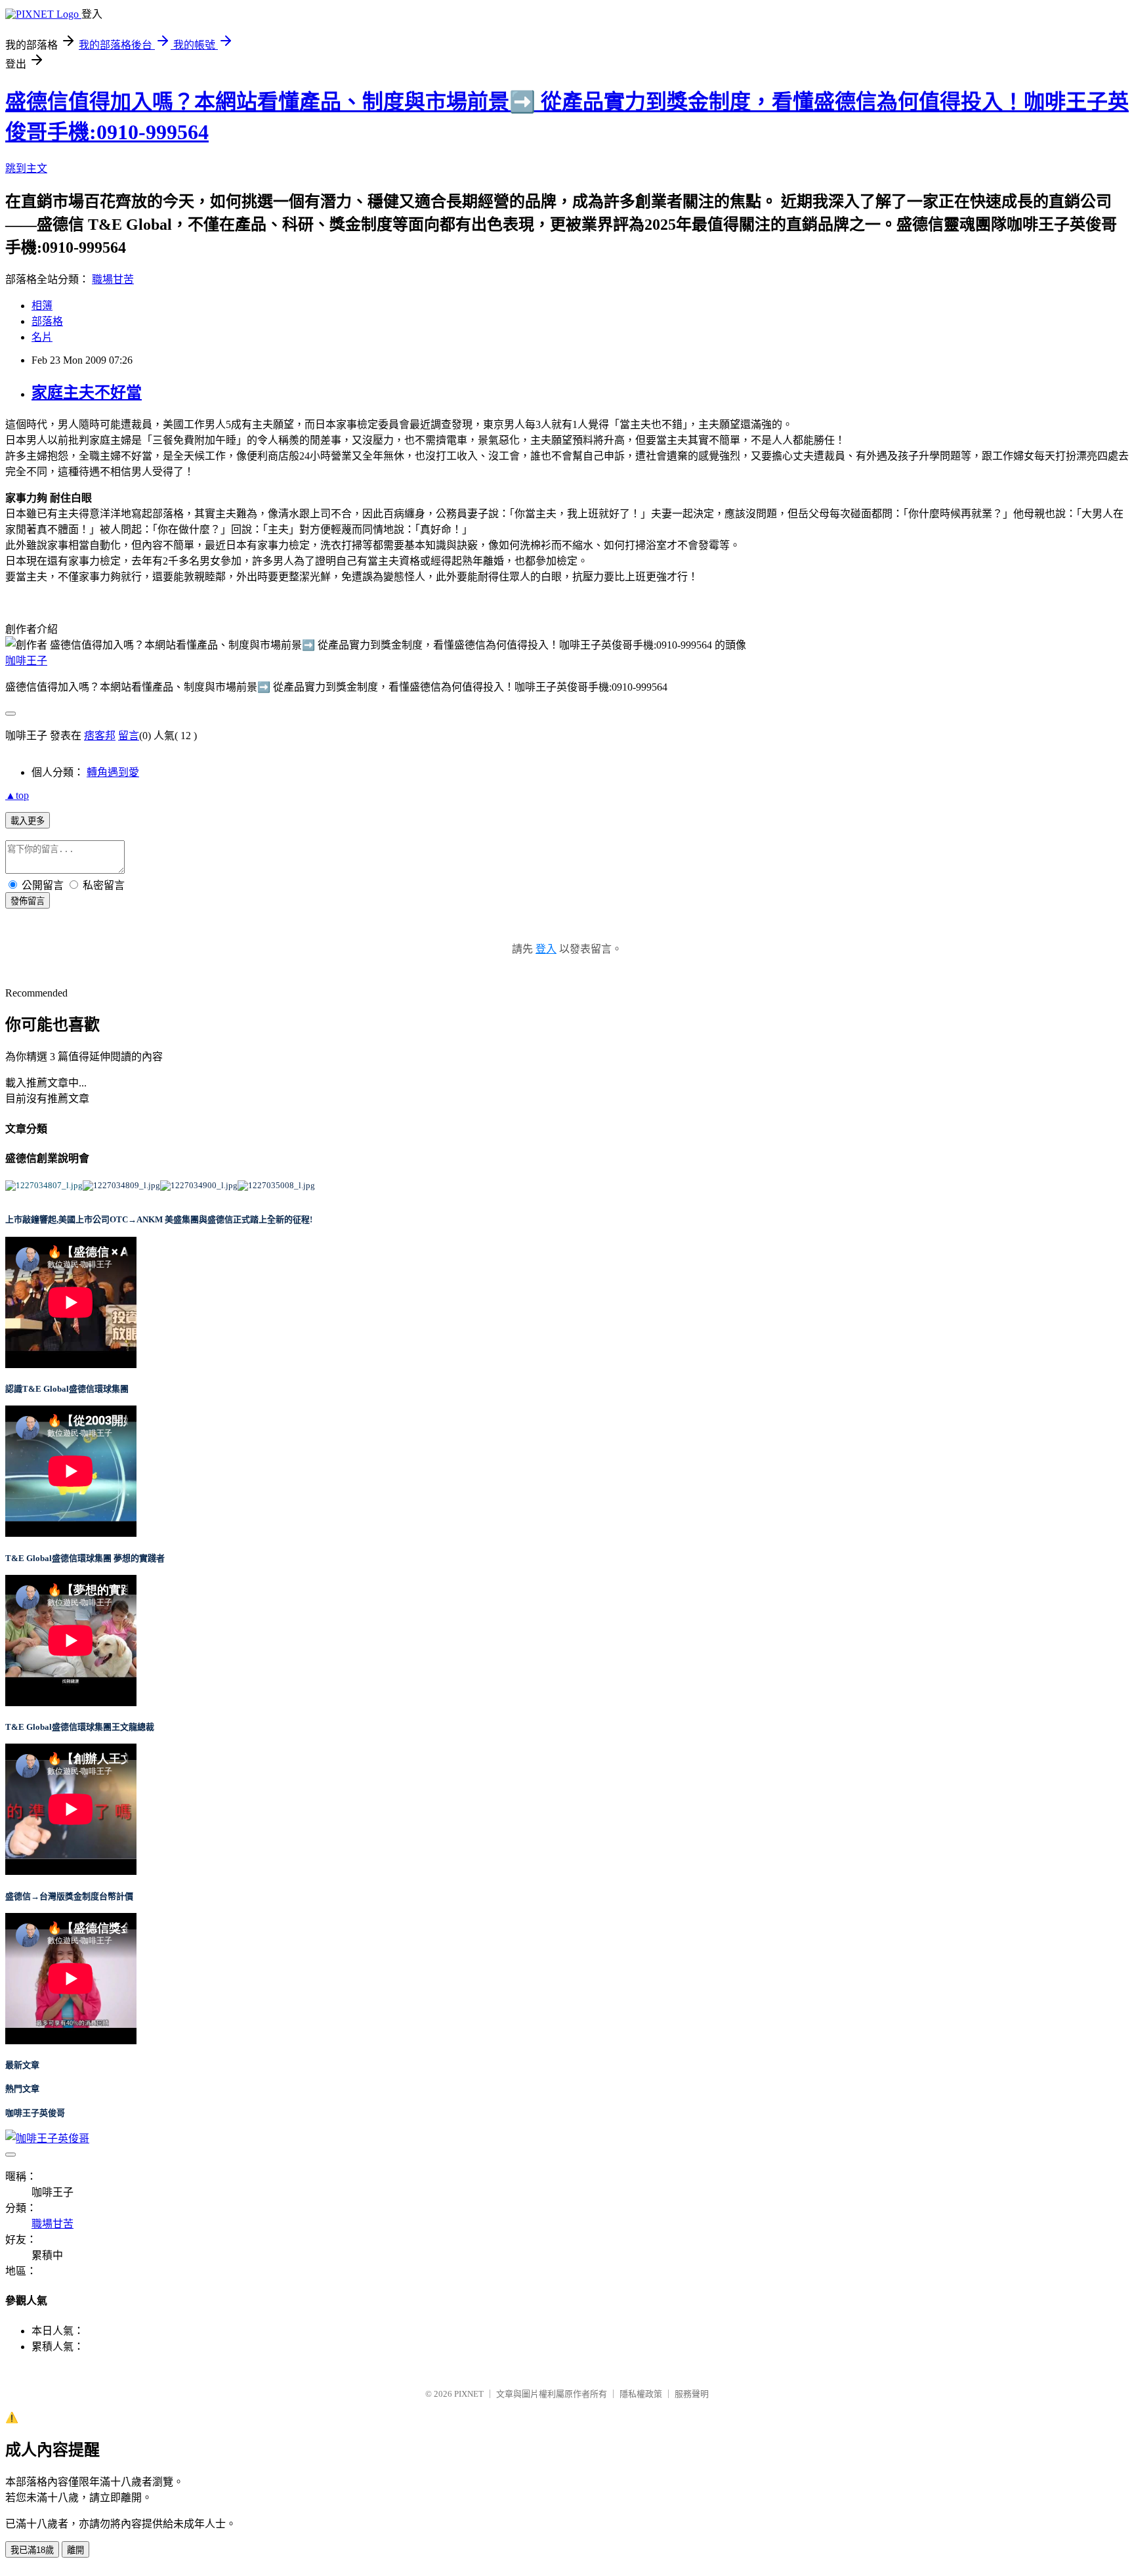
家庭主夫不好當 (87, 393)
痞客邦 (100, 736)
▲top (17, 795)
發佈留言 (28, 901)
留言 (129, 736)
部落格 (47, 321)
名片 (42, 337)
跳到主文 (26, 168)
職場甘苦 (113, 279)
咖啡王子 (26, 661)
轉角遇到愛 (113, 772)
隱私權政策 (641, 2394)
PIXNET (469, 2394)
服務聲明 (692, 2394)
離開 (75, 2550)
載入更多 (28, 821)
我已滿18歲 (32, 2550)
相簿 (42, 306)
